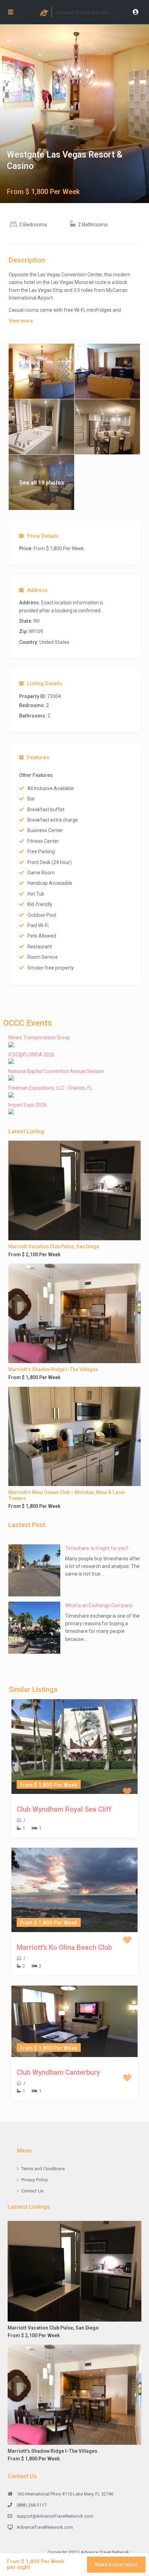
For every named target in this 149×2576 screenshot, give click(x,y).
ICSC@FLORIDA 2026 (31, 1055)
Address (37, 590)
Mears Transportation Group (39, 1038)
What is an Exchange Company (99, 1605)
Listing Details (45, 683)
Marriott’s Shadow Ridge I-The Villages (53, 1369)
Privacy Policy (34, 2180)
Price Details (43, 536)
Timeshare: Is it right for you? (97, 1548)
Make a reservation (116, 2565)
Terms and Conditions (43, 2169)
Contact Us (32, 2191)
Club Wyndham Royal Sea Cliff (64, 1809)
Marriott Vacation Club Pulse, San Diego (54, 1247)
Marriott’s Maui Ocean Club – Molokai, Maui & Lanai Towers (67, 1495)
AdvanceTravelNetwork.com (45, 2527)
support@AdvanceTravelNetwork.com (55, 2516)
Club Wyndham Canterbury (58, 2072)
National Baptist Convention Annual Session (56, 1071)
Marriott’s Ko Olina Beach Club (64, 1947)
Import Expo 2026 (28, 1105)
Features (38, 757)
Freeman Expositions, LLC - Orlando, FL (50, 1088)
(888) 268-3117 (32, 2505)
